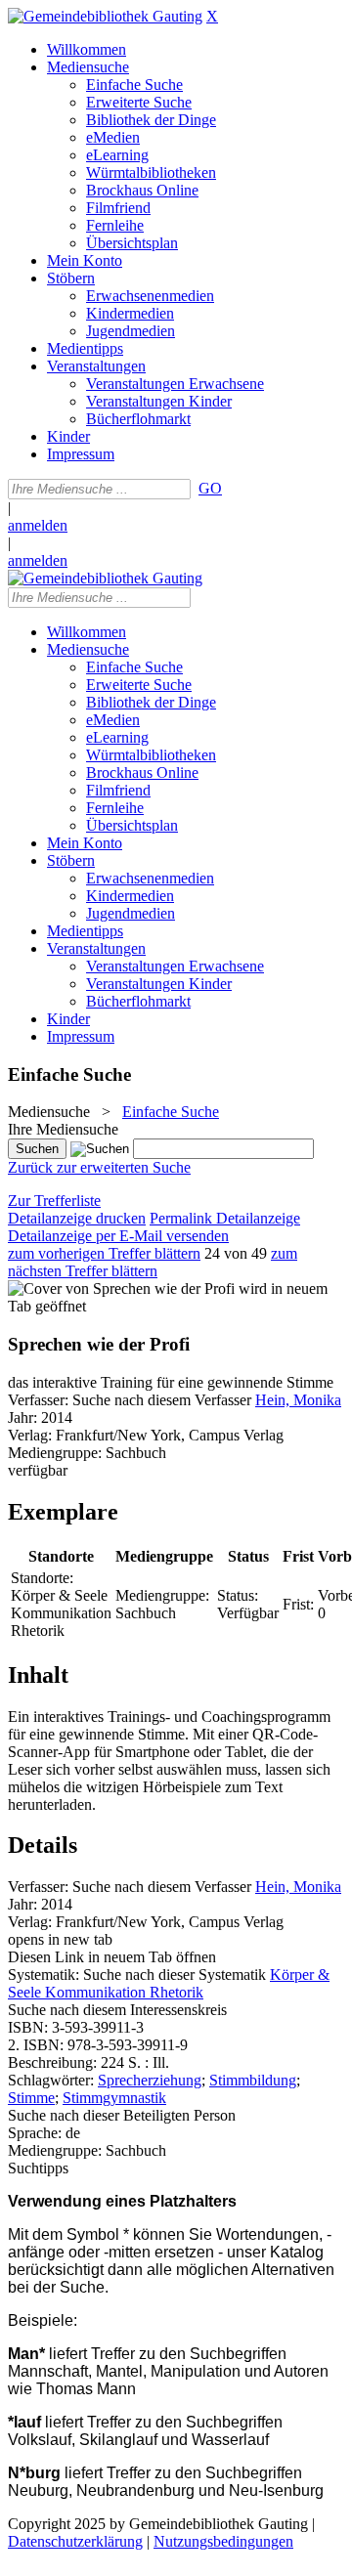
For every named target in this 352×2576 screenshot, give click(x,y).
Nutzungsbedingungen (223, 2541)
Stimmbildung (253, 2080)
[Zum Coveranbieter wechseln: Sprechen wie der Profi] (121, 1288)
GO (210, 488)
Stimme (31, 2098)
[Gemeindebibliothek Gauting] (105, 16)
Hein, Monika (298, 1400)
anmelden (38, 525)
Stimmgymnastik (114, 2098)
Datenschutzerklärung (75, 2541)
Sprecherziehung (150, 2080)
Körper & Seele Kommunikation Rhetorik (169, 1983)
